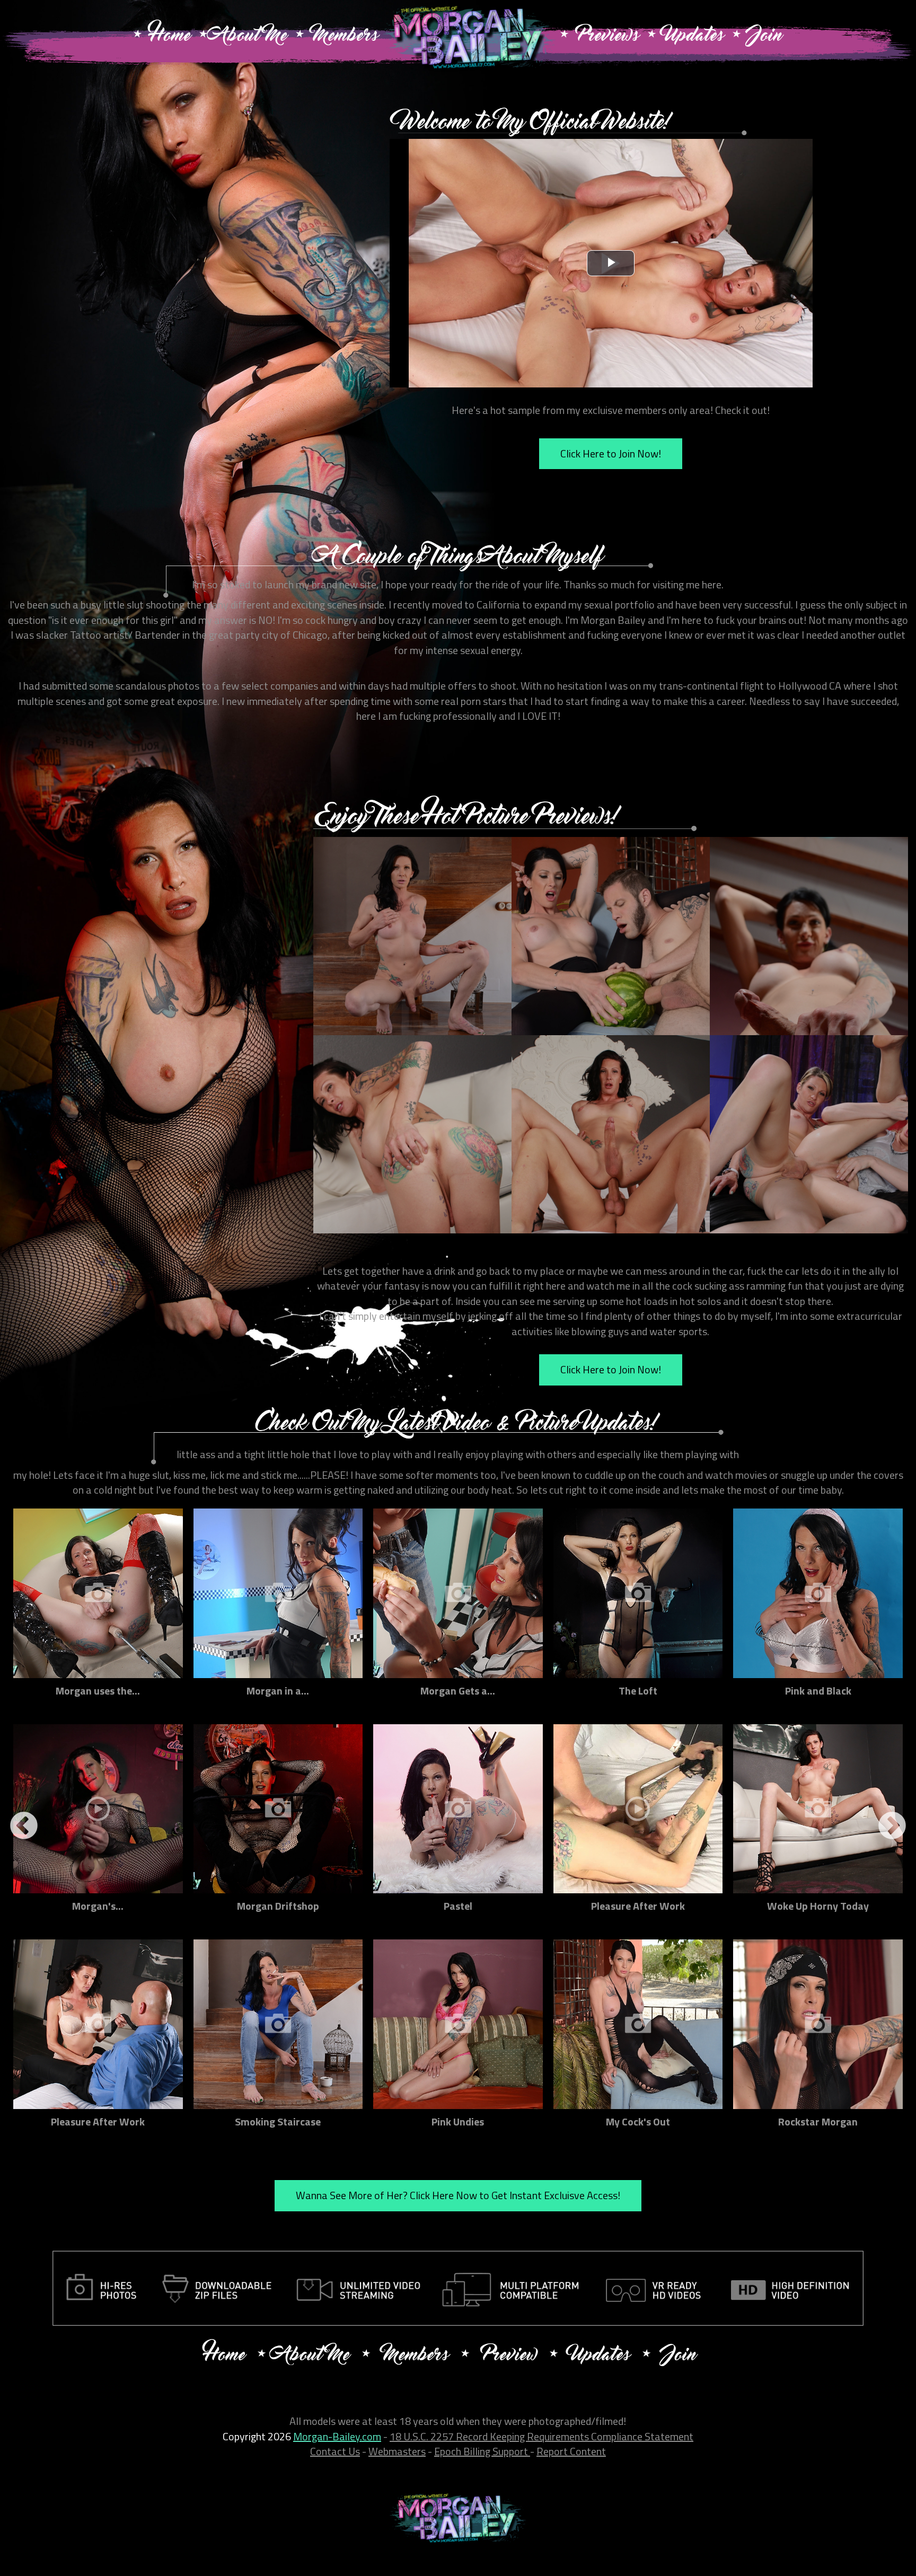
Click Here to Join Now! (611, 453)
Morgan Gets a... (458, 1691)
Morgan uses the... (98, 1691)
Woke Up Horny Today (818, 1906)
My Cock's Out (638, 2121)
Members (345, 37)
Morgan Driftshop (278, 1906)
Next (892, 1827)
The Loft (638, 1691)
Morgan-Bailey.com (337, 2436)
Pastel (458, 1906)
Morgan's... (98, 1906)
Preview (509, 2356)
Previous (24, 1827)
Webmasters (397, 2451)
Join (765, 37)
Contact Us (335, 2451)
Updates (694, 37)
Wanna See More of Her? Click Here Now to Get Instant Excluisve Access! (458, 2195)
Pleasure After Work (638, 1906)
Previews (608, 37)
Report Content (571, 2451)
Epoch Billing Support (482, 2451)
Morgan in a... (278, 1691)
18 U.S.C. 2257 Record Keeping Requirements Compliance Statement (541, 2436)
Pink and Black (818, 1691)
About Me (251, 37)
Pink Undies (458, 2121)
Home (170, 37)
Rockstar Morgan (818, 2121)
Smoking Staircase (278, 2121)
